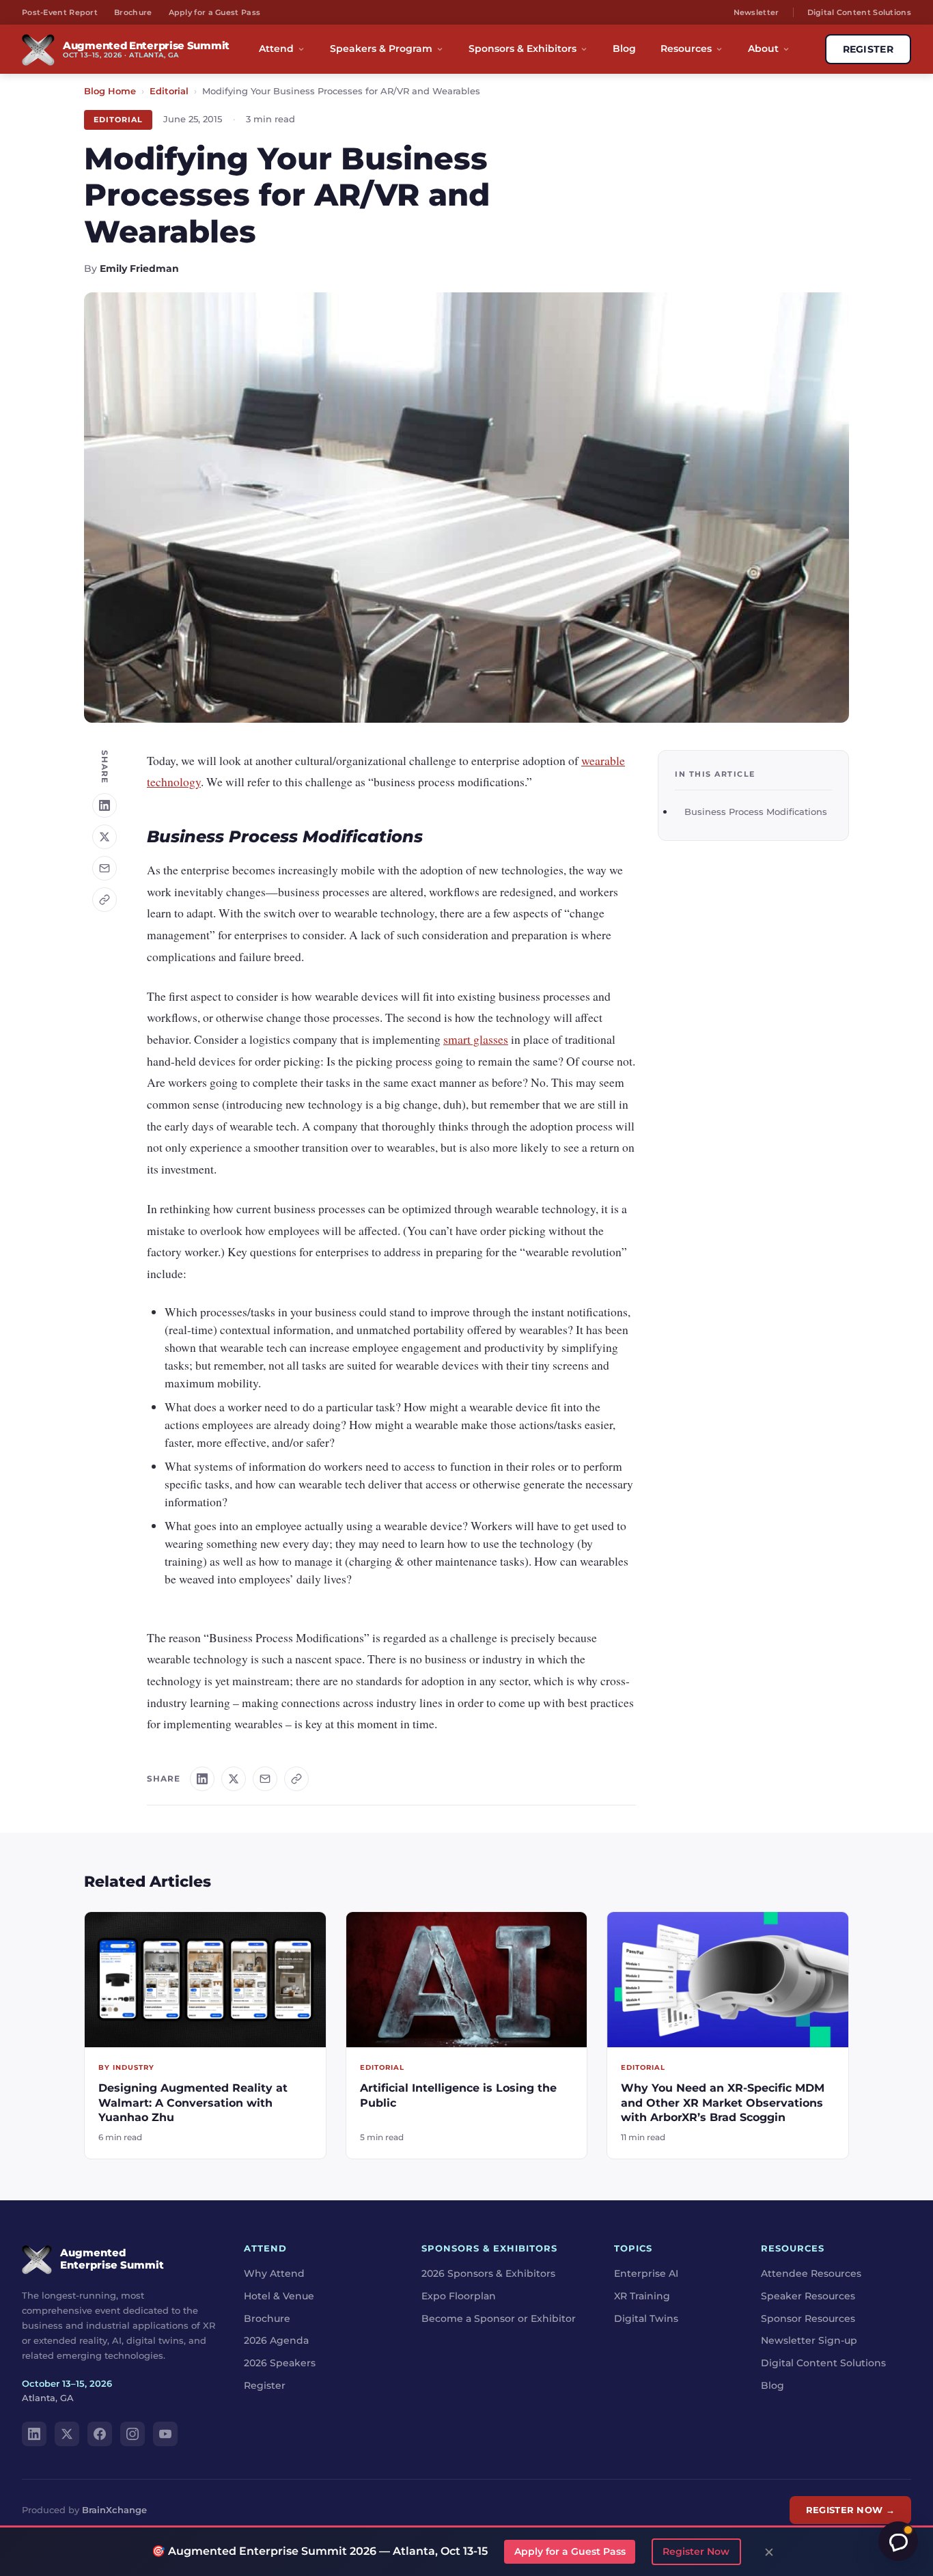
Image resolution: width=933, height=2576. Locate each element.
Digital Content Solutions (860, 12)
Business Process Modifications (756, 812)
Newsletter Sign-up (809, 2340)
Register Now (696, 2551)
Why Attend (274, 2273)
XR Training (642, 2295)
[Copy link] (105, 900)
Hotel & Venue (279, 2295)
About (763, 49)
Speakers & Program (381, 49)
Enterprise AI (646, 2273)
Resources (686, 49)
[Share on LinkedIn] (105, 805)
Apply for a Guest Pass (215, 12)
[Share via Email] (105, 868)
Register (265, 2385)
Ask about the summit (898, 2541)
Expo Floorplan (459, 2295)
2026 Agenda (276, 2340)
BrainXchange (114, 2510)
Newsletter (756, 12)
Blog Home (110, 91)
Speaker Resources (808, 2295)
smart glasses (476, 1039)
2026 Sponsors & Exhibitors (488, 2273)
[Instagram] (133, 2434)
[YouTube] (165, 2434)
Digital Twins (646, 2318)
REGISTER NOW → (850, 2510)
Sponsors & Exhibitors (523, 49)
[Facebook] (100, 2434)
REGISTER (868, 49)
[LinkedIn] (34, 2434)
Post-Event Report (60, 12)
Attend (276, 49)
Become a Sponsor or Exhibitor (499, 2318)
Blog (624, 49)
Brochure (133, 12)
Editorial (169, 91)
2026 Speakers (280, 2363)
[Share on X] (105, 837)
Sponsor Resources (808, 2318)
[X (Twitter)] (67, 2434)
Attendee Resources (811, 2273)
